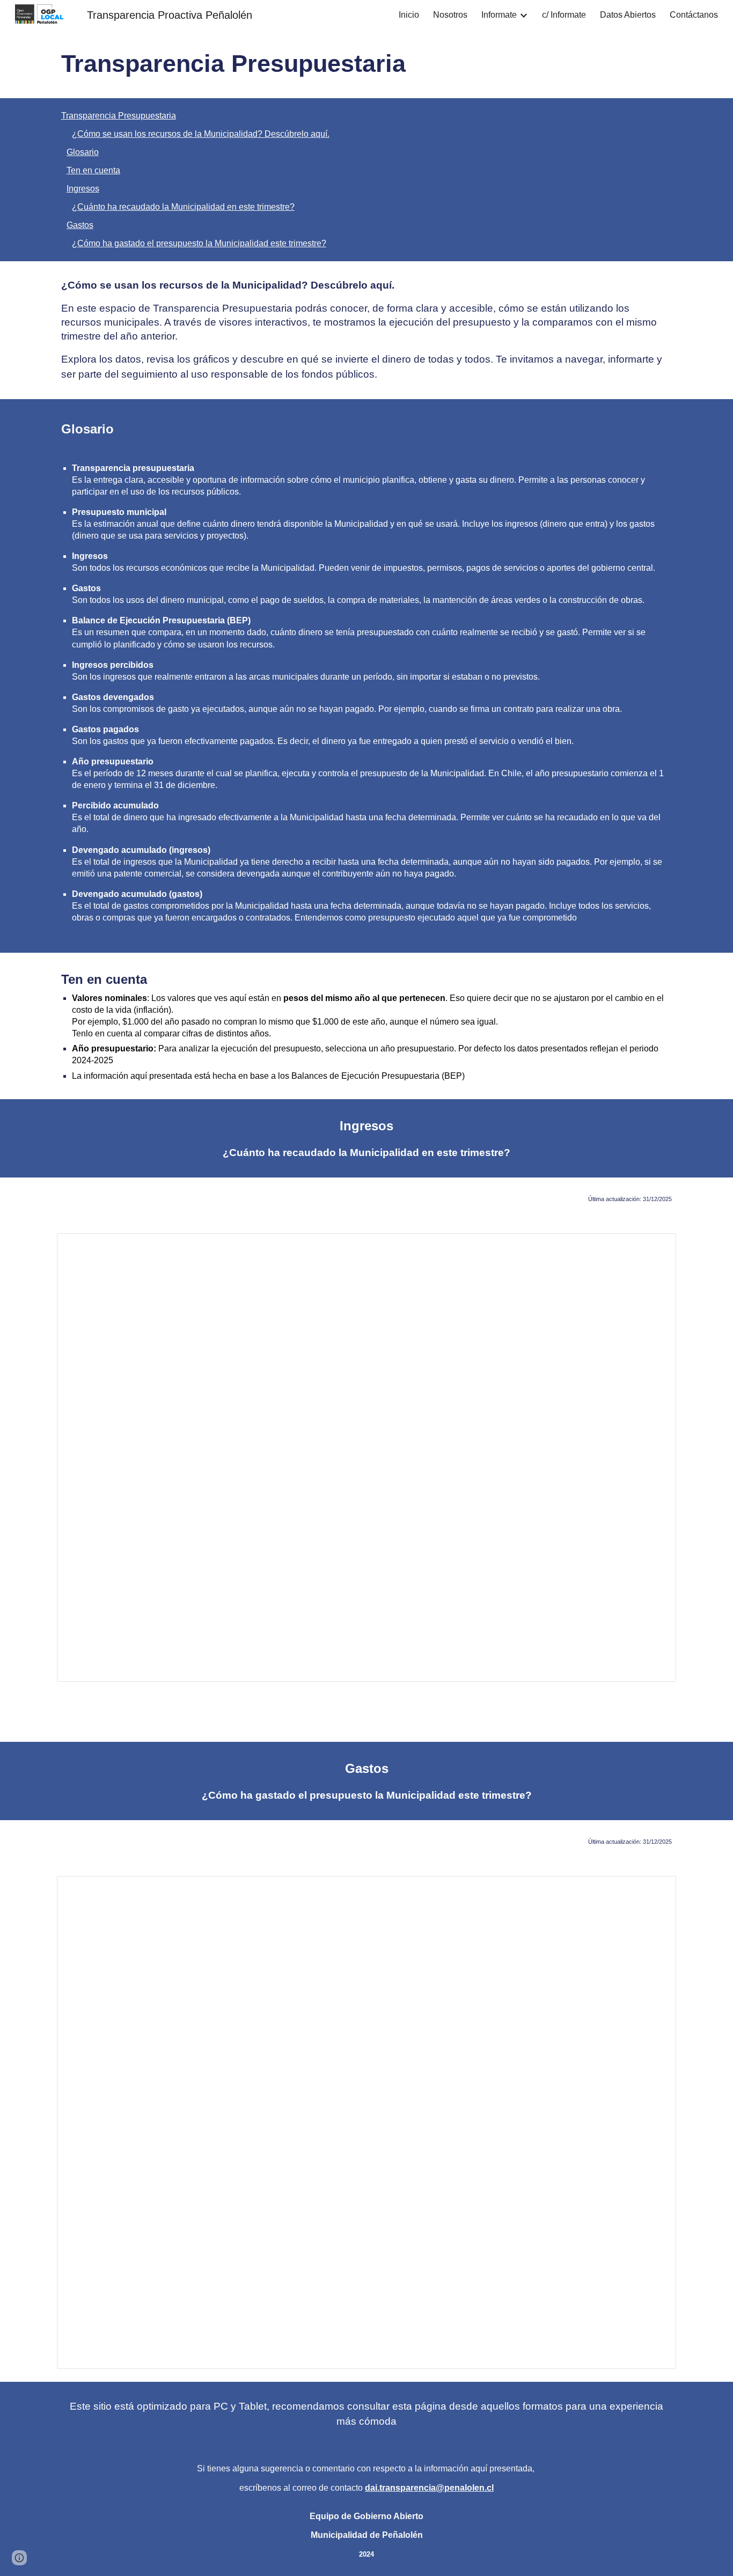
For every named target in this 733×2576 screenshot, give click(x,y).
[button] (19, 2558)
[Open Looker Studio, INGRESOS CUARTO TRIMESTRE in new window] (656, 1247)
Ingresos (83, 189)
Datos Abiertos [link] (628, 15)
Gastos (80, 225)
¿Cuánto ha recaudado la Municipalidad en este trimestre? (183, 207)
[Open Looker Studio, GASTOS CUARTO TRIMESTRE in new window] (656, 1890)
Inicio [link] (409, 15)
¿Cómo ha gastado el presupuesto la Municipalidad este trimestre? (199, 243)
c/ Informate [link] (564, 15)
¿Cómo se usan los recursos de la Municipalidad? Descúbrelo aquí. (201, 134)
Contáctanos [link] (694, 15)
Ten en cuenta (93, 170)
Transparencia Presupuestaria (119, 116)
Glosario (83, 152)
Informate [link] (499, 15)
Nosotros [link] (450, 15)
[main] (366, 64)
